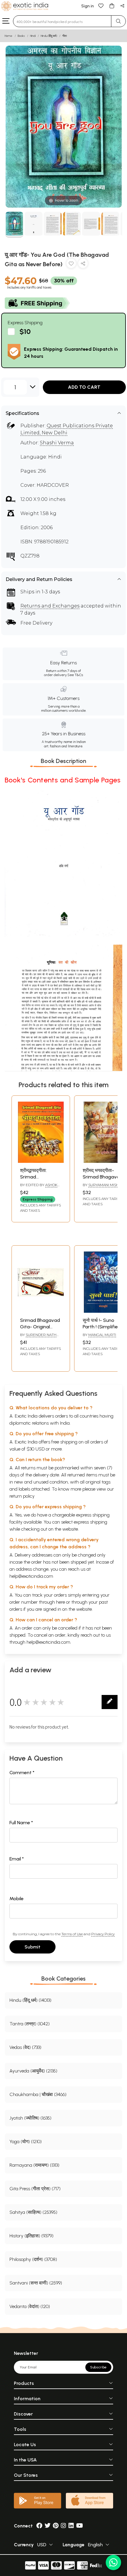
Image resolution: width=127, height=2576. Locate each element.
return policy (22, 1496)
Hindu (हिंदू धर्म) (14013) (30, 2000)
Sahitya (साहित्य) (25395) (33, 2212)
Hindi (33, 36)
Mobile (17, 1899)
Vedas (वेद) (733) (25, 2047)
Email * (17, 1859)
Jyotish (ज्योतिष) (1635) (30, 2118)
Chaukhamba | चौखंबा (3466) (38, 2094)
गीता (65, 36)
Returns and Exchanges (50, 606)
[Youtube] (80, 2526)
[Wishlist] (101, 5)
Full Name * (21, 1823)
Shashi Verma (57, 443)
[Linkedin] (71, 2526)
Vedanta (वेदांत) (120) (30, 2306)
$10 (25, 331)
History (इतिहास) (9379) (31, 2236)
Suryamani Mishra (106, 1185)
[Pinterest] (56, 2526)
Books (21, 36)
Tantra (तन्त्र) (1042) (30, 2024)
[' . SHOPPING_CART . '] (112, 5)
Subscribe (98, 2367)
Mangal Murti (102, 1335)
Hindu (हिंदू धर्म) (49, 36)
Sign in (88, 6)
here (61, 1602)
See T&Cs (75, 675)
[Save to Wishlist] (71, 265)
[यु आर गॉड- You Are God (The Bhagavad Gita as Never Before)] (14, 225)
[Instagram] (63, 2526)
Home (9, 36)
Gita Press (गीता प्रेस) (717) (35, 2189)
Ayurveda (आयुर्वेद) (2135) (33, 2071)
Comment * (22, 1773)
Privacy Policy (103, 1934)
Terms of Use (72, 1934)
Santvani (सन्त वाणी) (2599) (36, 2283)
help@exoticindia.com (31, 1576)
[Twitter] (48, 2526)
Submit (32, 1947)
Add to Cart (84, 387)
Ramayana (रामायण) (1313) (34, 2165)
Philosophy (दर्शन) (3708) (33, 2259)
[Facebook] (39, 2526)
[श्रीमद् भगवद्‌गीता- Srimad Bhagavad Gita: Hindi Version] (103, 1161)
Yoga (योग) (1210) (26, 2142)
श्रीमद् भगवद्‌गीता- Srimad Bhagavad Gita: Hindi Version (103, 1177)
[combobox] (62, 21)
